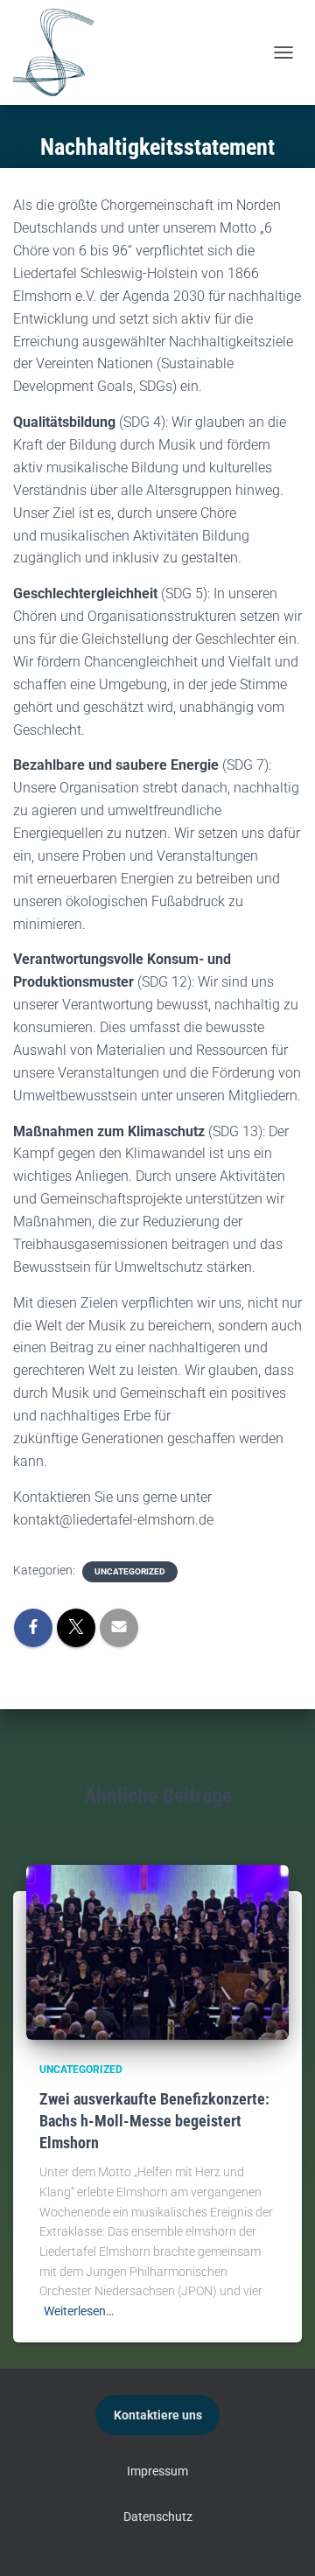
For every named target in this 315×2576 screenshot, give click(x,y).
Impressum (157, 2471)
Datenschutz (158, 2517)
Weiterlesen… (79, 2311)
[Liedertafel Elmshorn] (54, 52)
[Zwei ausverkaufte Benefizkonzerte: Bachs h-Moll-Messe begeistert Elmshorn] (157, 1951)
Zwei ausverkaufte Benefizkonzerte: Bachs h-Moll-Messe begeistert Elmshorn (154, 2121)
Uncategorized (130, 1571)
